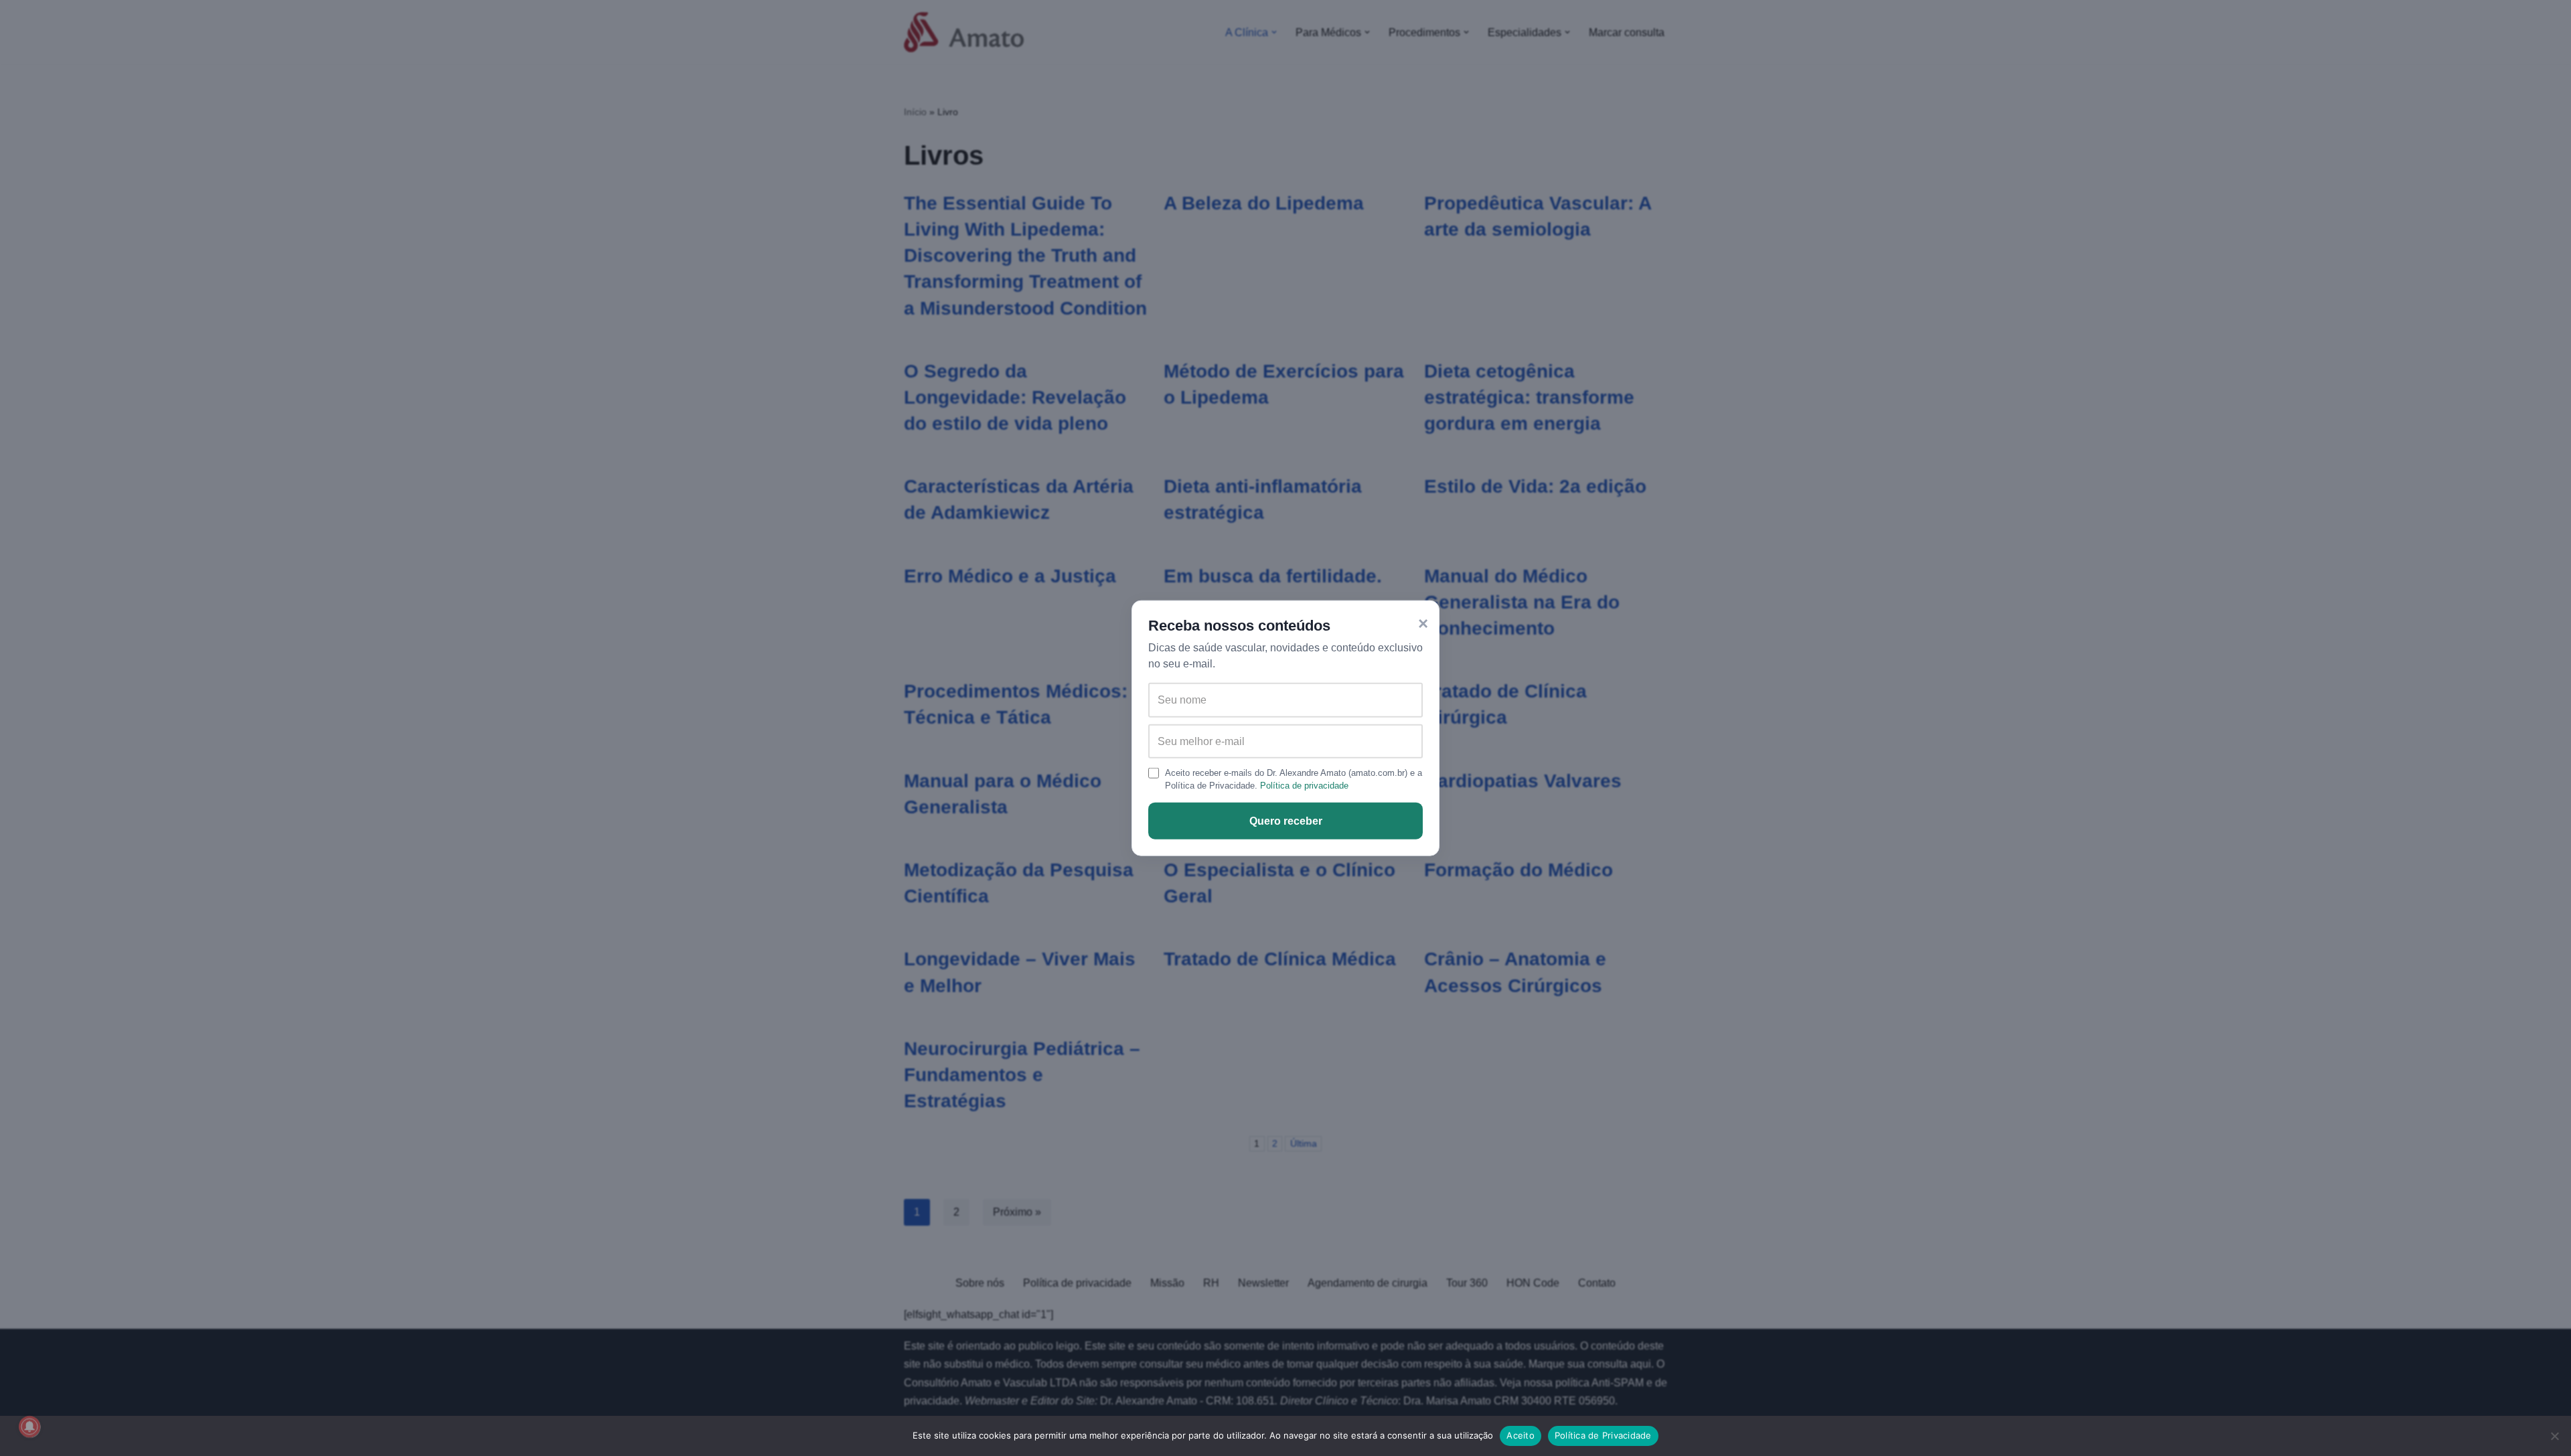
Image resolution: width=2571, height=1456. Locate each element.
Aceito (1521, 1435)
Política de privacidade (1304, 786)
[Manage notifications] (29, 1427)
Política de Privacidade (1603, 1435)
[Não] (2554, 1436)
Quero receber (1286, 821)
